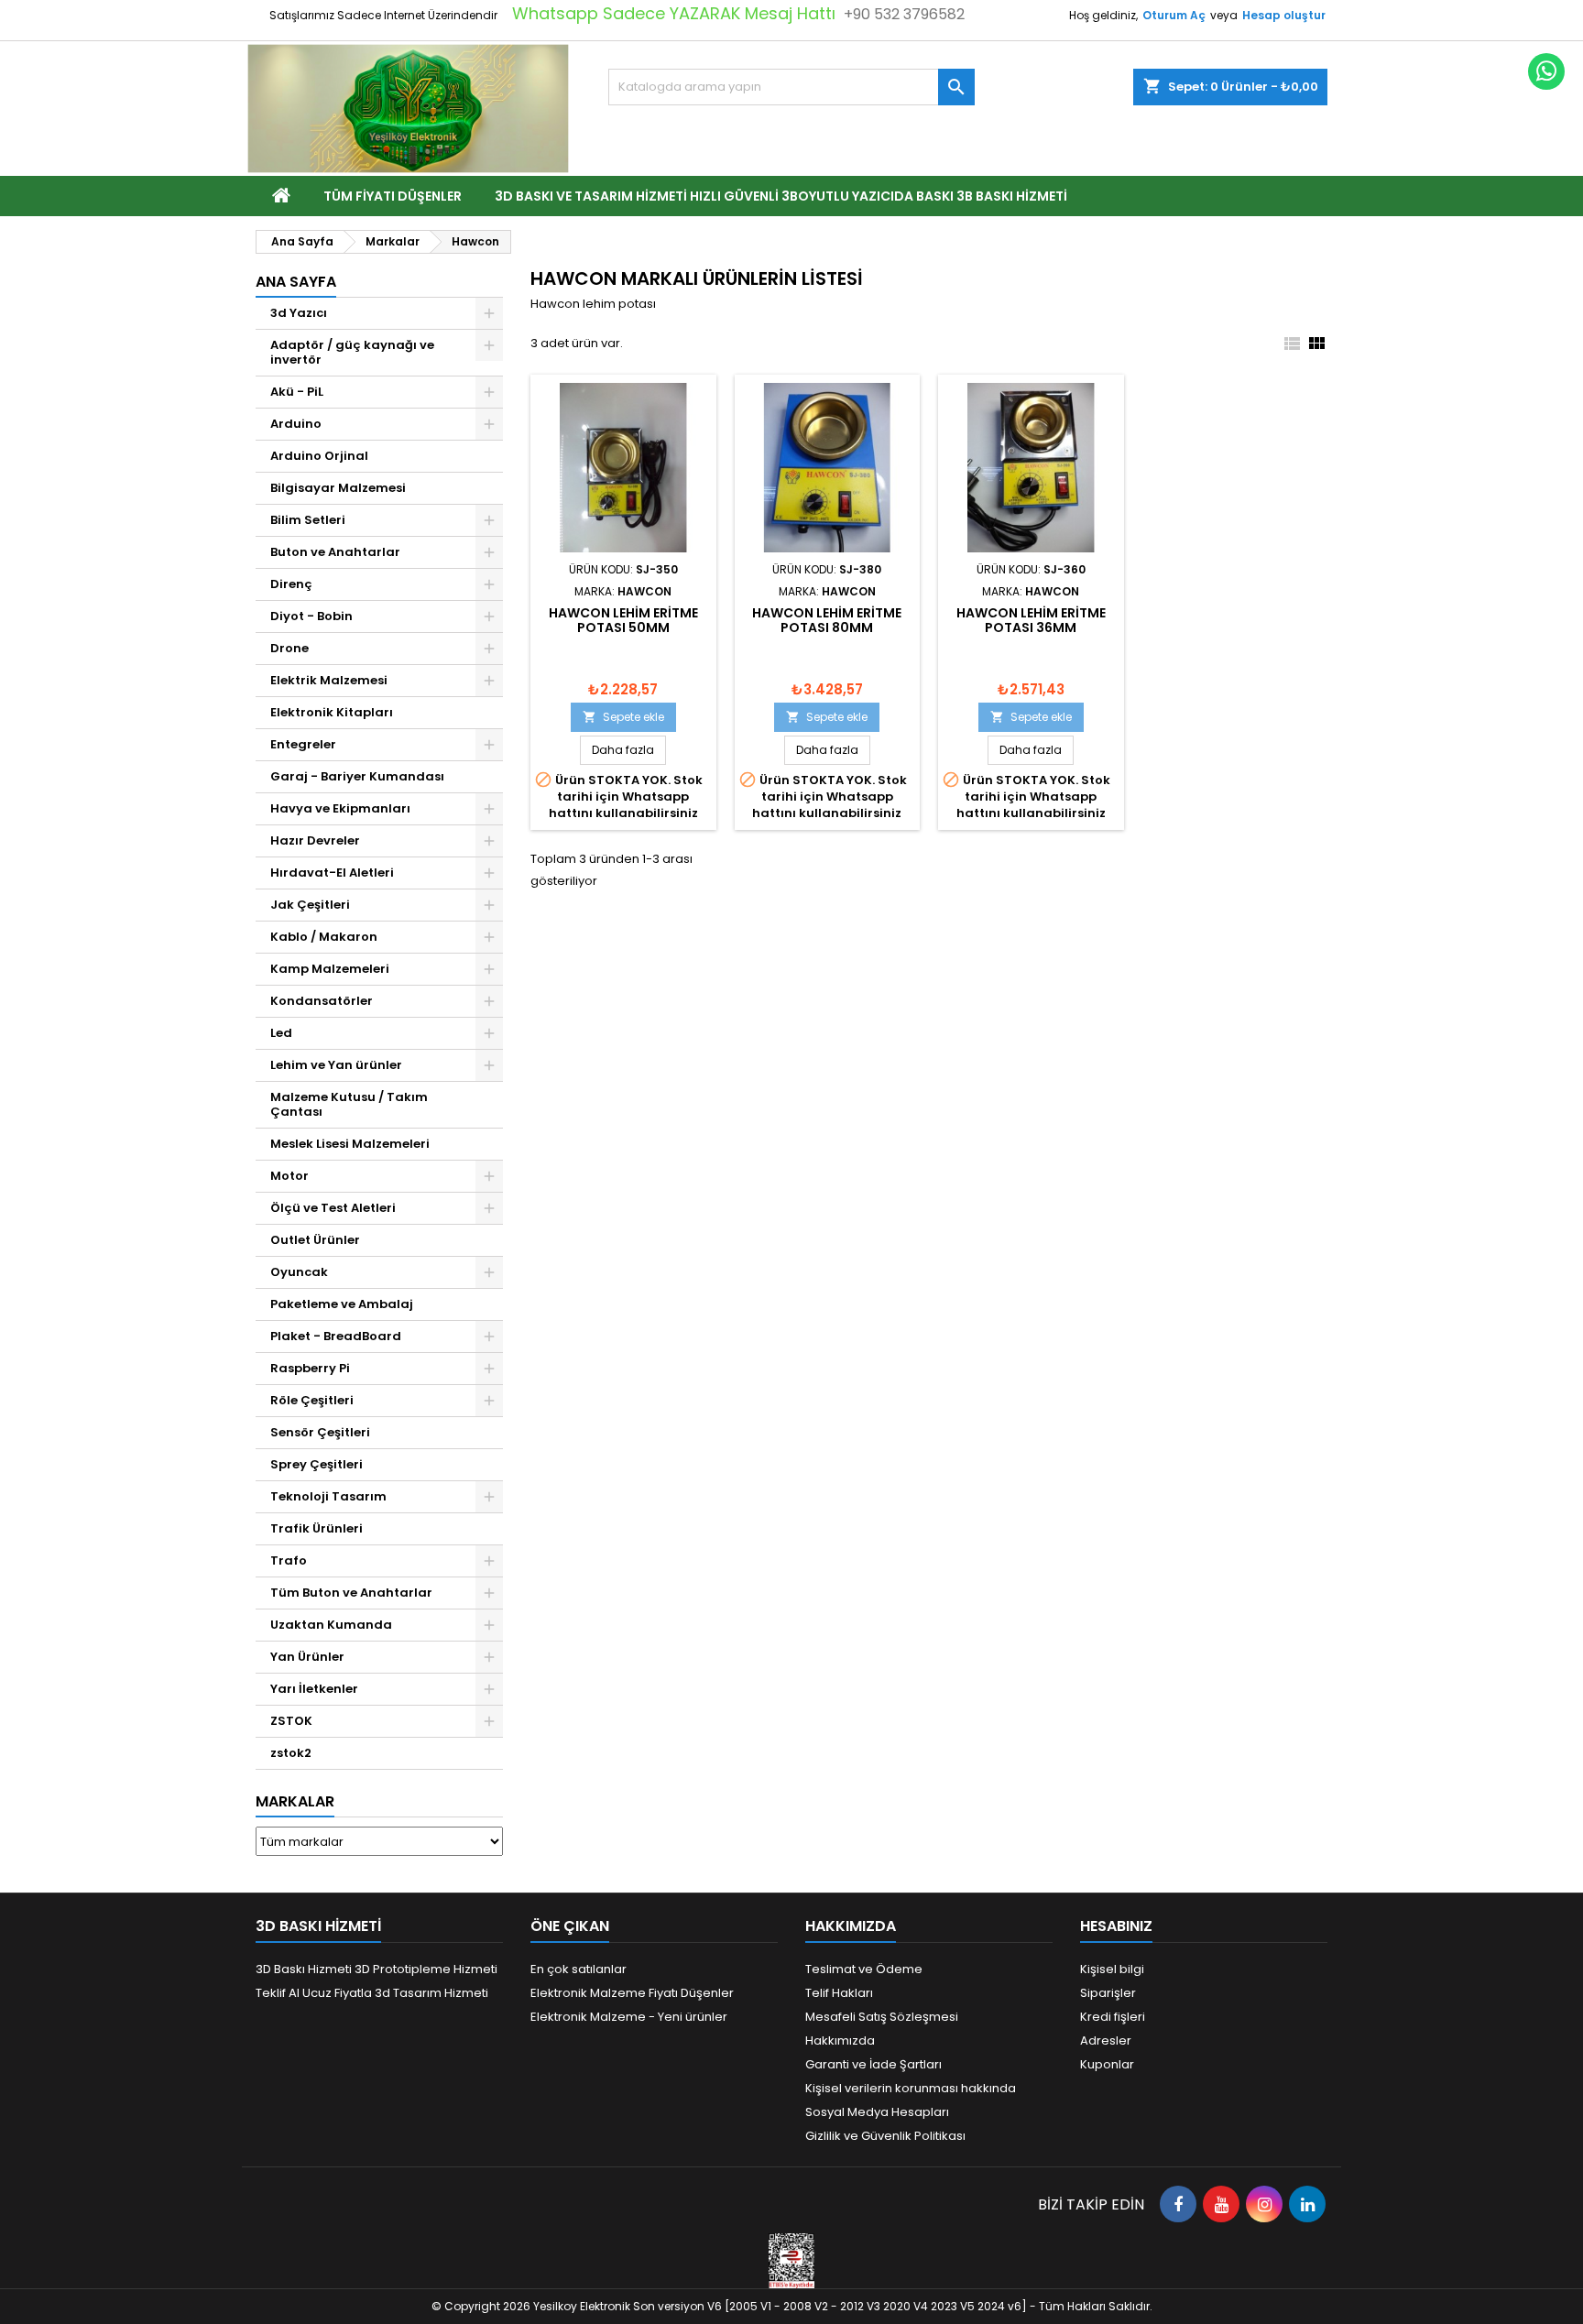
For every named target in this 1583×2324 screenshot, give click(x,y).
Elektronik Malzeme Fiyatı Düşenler (632, 1993)
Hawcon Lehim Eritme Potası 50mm (623, 620)
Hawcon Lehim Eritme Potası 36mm (1031, 620)
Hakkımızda (840, 2040)
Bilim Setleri (308, 520)
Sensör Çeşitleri (320, 1432)
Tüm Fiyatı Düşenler (393, 196)
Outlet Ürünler (315, 1240)
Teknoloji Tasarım (328, 1496)
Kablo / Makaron (324, 937)
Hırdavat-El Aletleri (332, 873)
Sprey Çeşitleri (317, 1464)
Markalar (295, 1801)
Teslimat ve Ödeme (864, 1969)
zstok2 (291, 1753)
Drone (289, 648)
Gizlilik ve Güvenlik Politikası (885, 2136)
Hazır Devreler (315, 840)
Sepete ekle (623, 717)
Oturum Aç (1174, 15)
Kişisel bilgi (1112, 1969)
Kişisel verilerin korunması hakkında (911, 2088)
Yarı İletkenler (314, 1689)
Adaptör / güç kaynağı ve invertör (352, 352)
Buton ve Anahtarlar (335, 552)
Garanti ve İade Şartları (873, 2064)
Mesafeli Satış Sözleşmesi (882, 2017)
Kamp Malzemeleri (330, 969)
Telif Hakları (839, 1993)
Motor (289, 1176)
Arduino (296, 424)
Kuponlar (1107, 2064)
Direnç (291, 584)
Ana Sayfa (296, 282)
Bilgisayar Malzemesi (338, 488)
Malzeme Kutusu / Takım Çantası (349, 1104)
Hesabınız (1116, 1926)
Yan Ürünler (307, 1657)
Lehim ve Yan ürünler (336, 1065)
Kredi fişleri (1113, 2017)
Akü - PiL (297, 392)
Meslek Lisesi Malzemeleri (350, 1144)
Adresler (1106, 2040)
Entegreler (303, 744)
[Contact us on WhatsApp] (1546, 71)
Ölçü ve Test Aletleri (333, 1208)
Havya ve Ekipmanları (340, 808)
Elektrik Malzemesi (329, 680)
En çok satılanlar (579, 1969)
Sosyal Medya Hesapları (877, 2112)
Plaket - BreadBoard (336, 1336)
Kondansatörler (322, 1001)
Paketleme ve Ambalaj (342, 1304)
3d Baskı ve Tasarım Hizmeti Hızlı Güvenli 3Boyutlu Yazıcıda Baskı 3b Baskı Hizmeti (781, 196)
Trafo (289, 1560)
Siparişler (1108, 1993)
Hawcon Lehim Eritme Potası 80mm (827, 620)
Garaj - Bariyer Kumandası (357, 776)
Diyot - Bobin (311, 616)
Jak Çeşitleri (310, 905)
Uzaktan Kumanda (331, 1625)
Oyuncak (299, 1272)
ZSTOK (291, 1721)
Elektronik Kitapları (332, 712)
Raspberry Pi (310, 1368)
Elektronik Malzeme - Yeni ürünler (629, 2017)
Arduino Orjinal (319, 456)
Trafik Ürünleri (317, 1528)
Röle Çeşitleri (312, 1400)
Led (281, 1033)
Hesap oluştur (1284, 15)
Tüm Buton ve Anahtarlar (351, 1593)
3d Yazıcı (299, 313)
